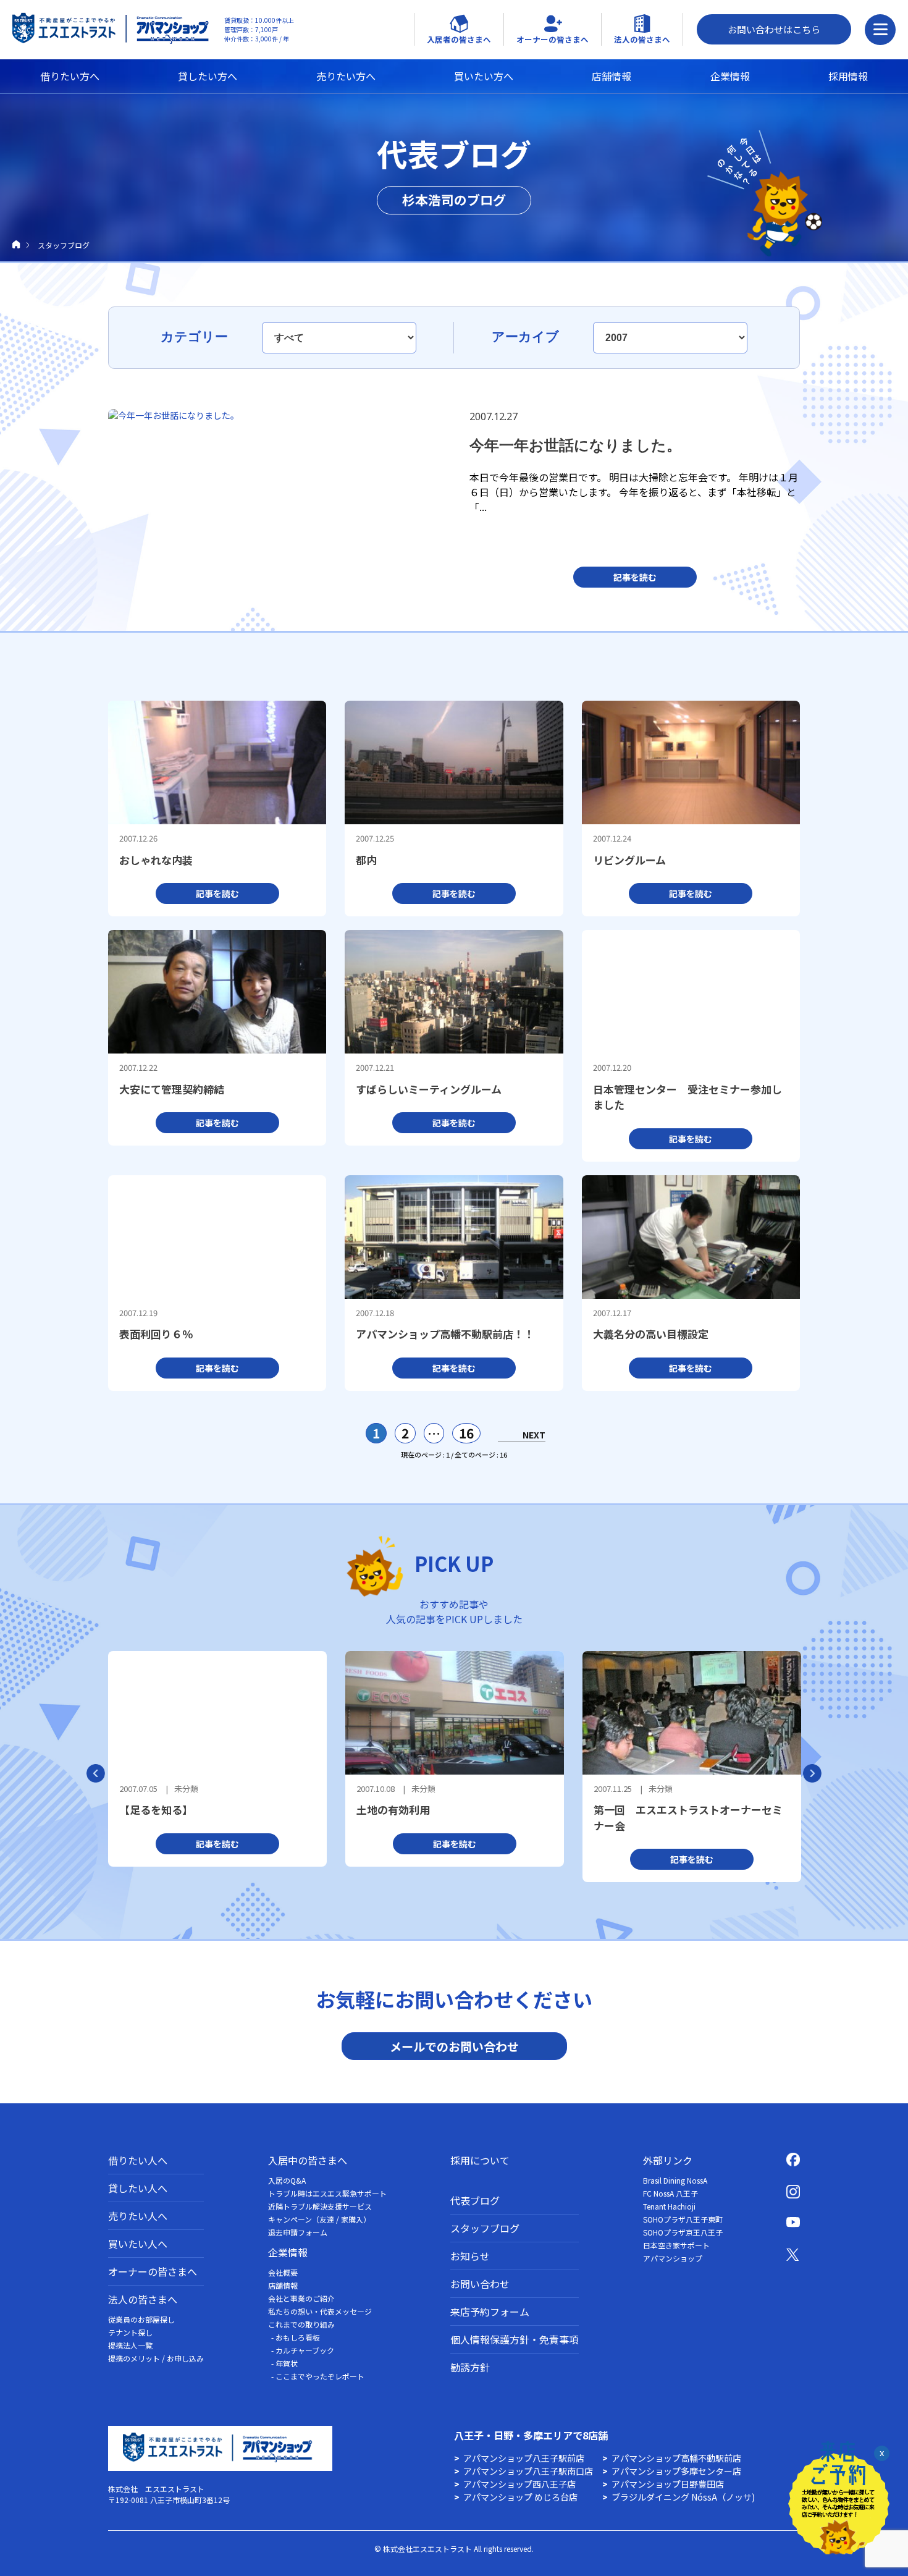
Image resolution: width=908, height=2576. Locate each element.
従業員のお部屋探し (141, 2319)
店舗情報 (612, 76)
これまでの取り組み (301, 2324)
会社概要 (283, 2272)
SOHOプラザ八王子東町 (683, 2219)
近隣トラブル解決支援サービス (320, 2206)
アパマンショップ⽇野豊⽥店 (668, 2484)
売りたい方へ (346, 76)
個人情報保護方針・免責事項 (515, 2339)
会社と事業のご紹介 (301, 2298)
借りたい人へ (138, 2160)
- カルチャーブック (303, 2350)
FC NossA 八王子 (670, 2193)
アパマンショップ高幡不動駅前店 (676, 2458)
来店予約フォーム (490, 2312)
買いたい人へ (138, 2244)
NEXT (534, 1435)
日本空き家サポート (676, 2245)
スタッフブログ (485, 2228)
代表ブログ (475, 2200)
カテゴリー (196, 336)
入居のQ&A (287, 2180)
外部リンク (668, 2160)
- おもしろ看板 (296, 2337)
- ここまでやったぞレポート (318, 2376)
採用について (480, 2160)
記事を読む (635, 577)
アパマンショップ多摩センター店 (676, 2471)
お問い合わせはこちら (774, 29)
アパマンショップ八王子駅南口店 (528, 2471)
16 (466, 1433)
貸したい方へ (208, 76)
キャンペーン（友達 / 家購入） (319, 2219)
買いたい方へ (484, 76)
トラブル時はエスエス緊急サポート (327, 2193)
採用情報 (848, 76)
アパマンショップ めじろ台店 (520, 2497)
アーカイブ (527, 336)
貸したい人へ (138, 2188)
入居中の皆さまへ (308, 2160)
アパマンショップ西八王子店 (519, 2484)
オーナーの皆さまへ (153, 2271)
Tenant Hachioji (669, 2206)
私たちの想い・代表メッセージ (320, 2311)
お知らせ (470, 2256)
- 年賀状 (284, 2363)
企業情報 (730, 76)
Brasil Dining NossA (675, 2180)
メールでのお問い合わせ (454, 2046)
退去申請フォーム (298, 2232)
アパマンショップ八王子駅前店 (524, 2458)
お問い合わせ (480, 2284)
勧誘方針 (470, 2367)
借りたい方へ (70, 76)
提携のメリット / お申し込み (156, 2358)
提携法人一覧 (130, 2345)
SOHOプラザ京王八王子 (683, 2232)
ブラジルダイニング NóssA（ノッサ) (683, 2497)
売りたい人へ (138, 2216)
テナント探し (130, 2332)
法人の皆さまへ (143, 2299)
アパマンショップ (673, 2258)
